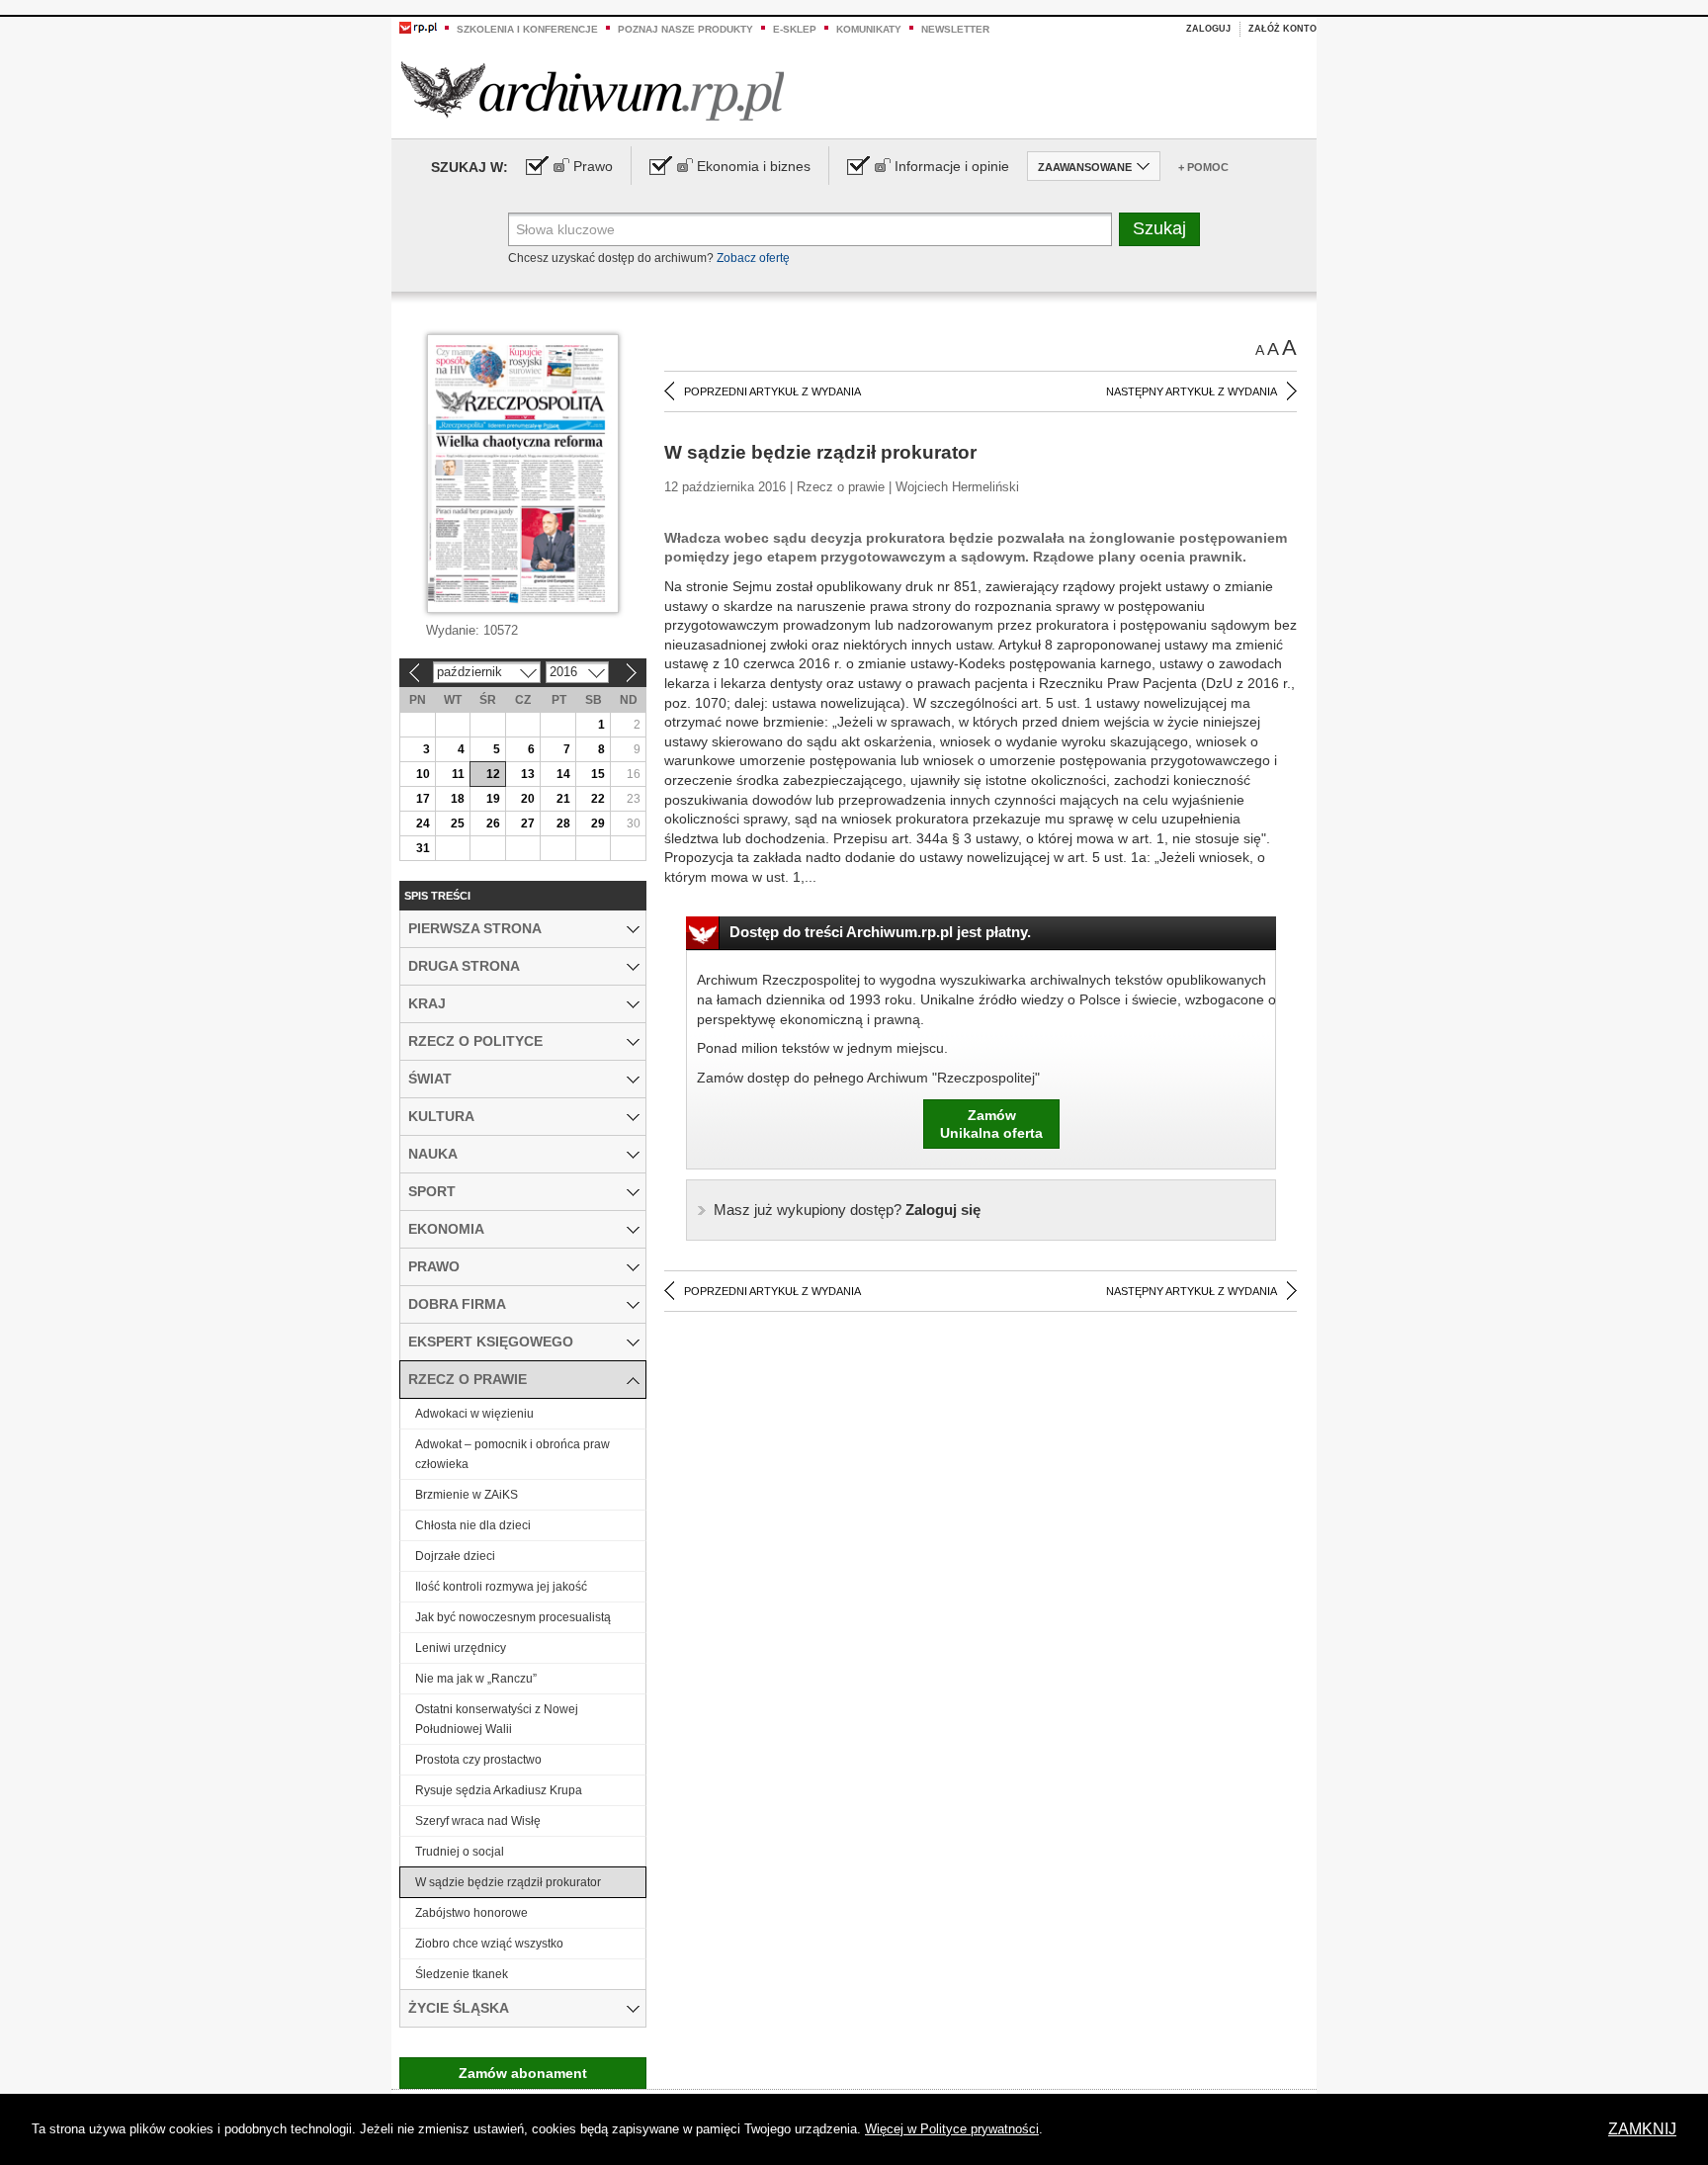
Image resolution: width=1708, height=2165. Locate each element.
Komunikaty (869, 29)
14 (563, 774)
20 (528, 799)
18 (458, 799)
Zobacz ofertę (753, 258)
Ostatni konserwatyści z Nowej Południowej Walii (497, 1719)
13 (528, 774)
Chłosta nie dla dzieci (473, 1525)
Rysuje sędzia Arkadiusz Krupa (499, 1790)
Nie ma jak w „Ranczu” (476, 1679)
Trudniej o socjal (460, 1852)
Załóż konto (1282, 29)
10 (423, 774)
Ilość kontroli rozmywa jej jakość (501, 1587)
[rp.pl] (418, 27)
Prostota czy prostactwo (478, 1760)
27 (528, 823)
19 (493, 799)
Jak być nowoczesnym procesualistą (513, 1617)
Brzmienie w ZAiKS (467, 1495)
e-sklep (795, 29)
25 (458, 823)
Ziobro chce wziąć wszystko (489, 1944)
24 (423, 823)
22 (598, 799)
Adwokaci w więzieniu (474, 1414)
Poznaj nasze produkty (685, 29)
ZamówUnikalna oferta (991, 1124)
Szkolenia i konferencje (527, 29)
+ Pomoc (1203, 167)
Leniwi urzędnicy (461, 1648)
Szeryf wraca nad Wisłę (478, 1821)
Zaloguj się (847, 1210)
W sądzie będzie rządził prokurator (508, 1882)
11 (458, 774)
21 (563, 799)
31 (423, 848)
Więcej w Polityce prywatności (952, 2129)
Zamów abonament (523, 2073)
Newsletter (955, 29)
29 (598, 823)
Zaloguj (1208, 29)
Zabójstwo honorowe (471, 1913)
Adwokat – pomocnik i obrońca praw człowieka (512, 1454)
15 (598, 774)
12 (493, 774)
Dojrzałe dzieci (455, 1556)
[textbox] (810, 229)
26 (493, 823)
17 (423, 799)
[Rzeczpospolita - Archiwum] (593, 90)
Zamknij (1642, 2129)
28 (563, 823)
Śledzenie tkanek (462, 1974)
